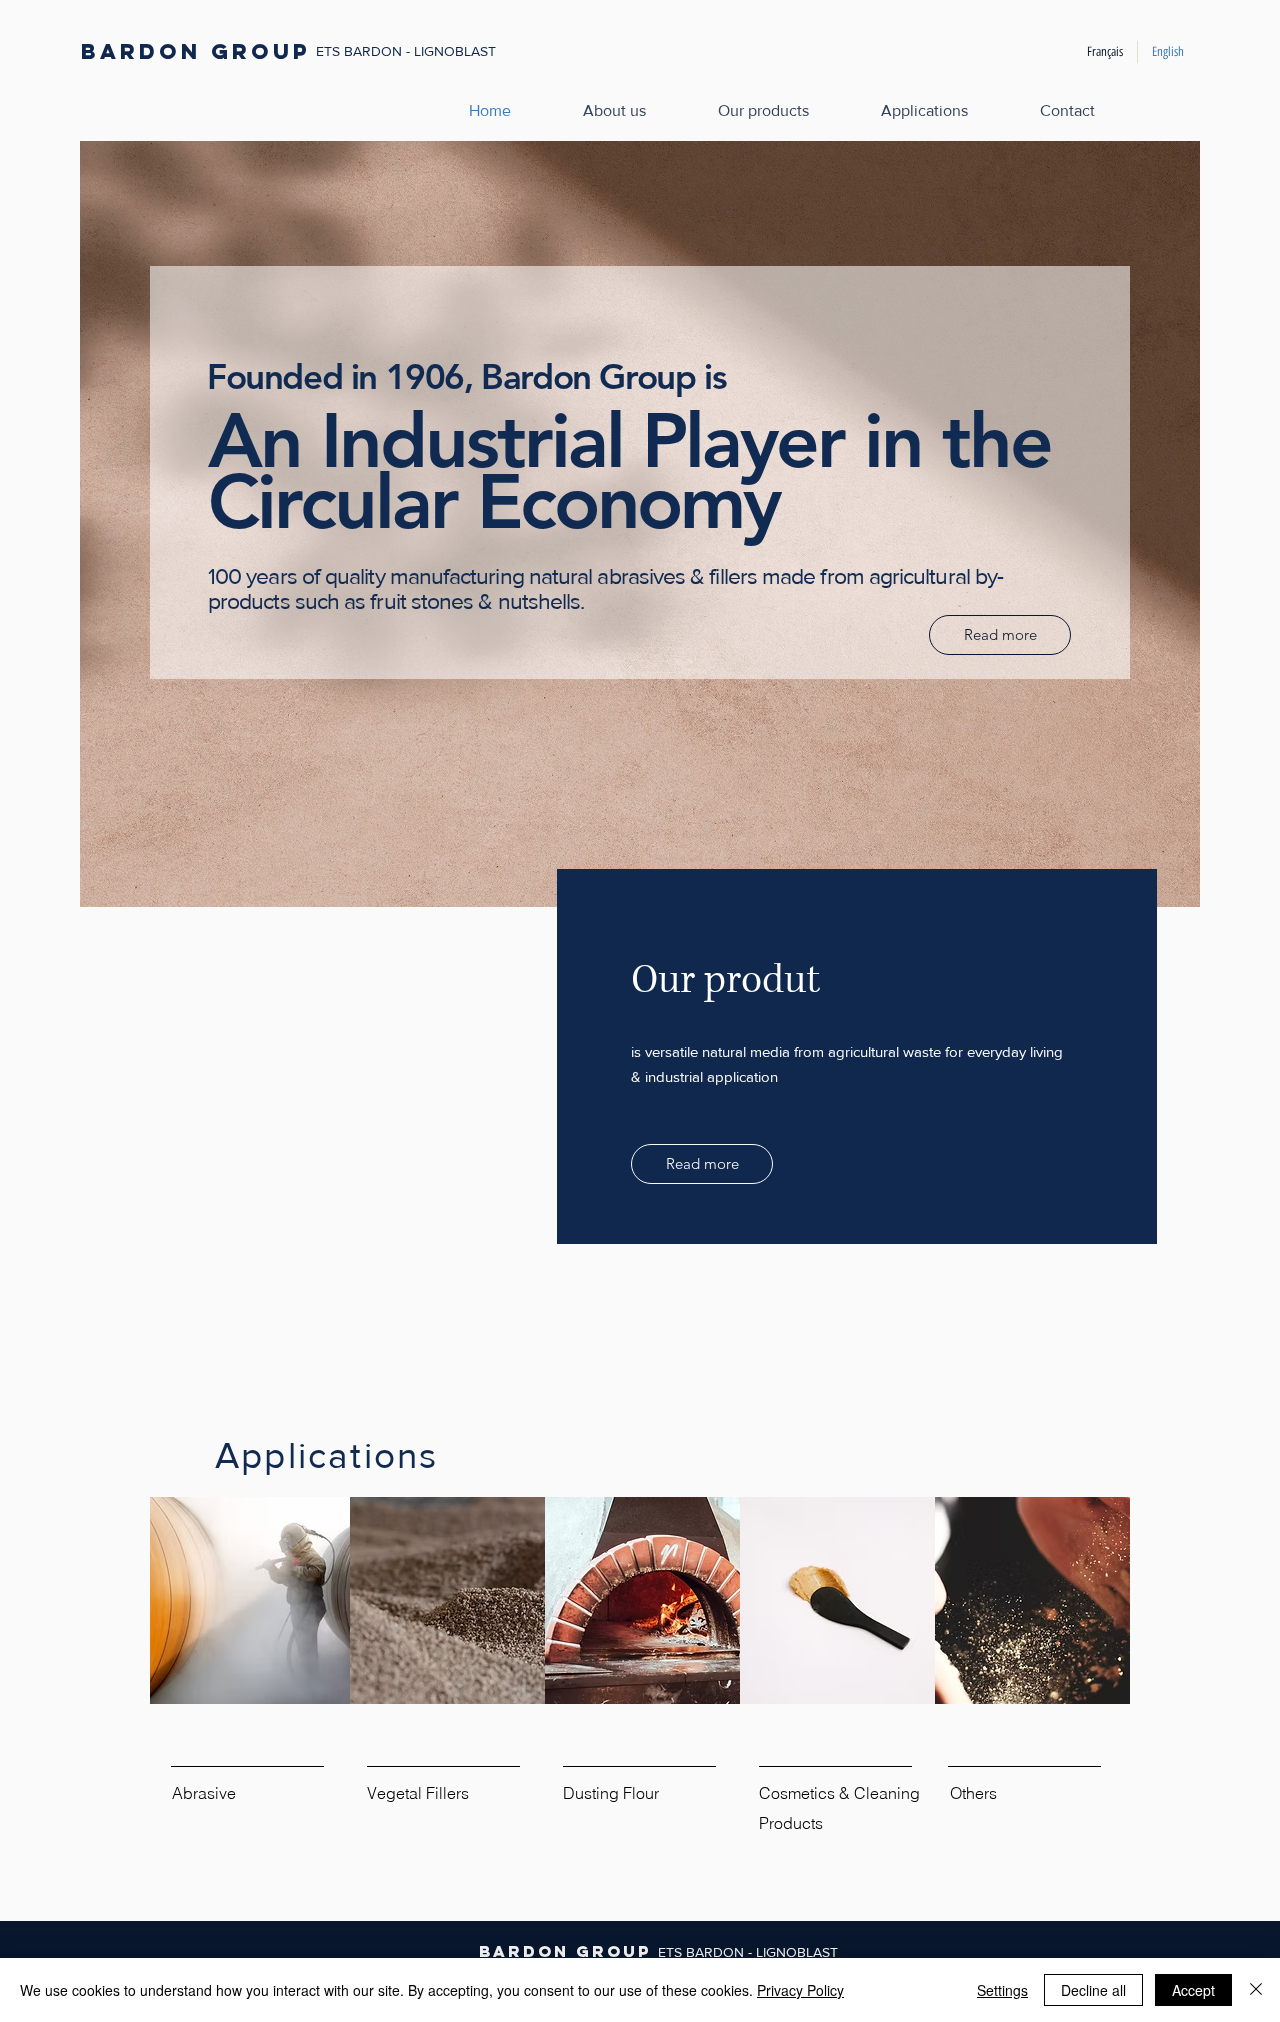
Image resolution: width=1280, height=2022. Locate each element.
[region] (640, 1683)
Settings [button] (1002, 1990)
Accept (1193, 1990)
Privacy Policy (800, 1990)
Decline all (1093, 1990)
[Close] (1256, 1990)
